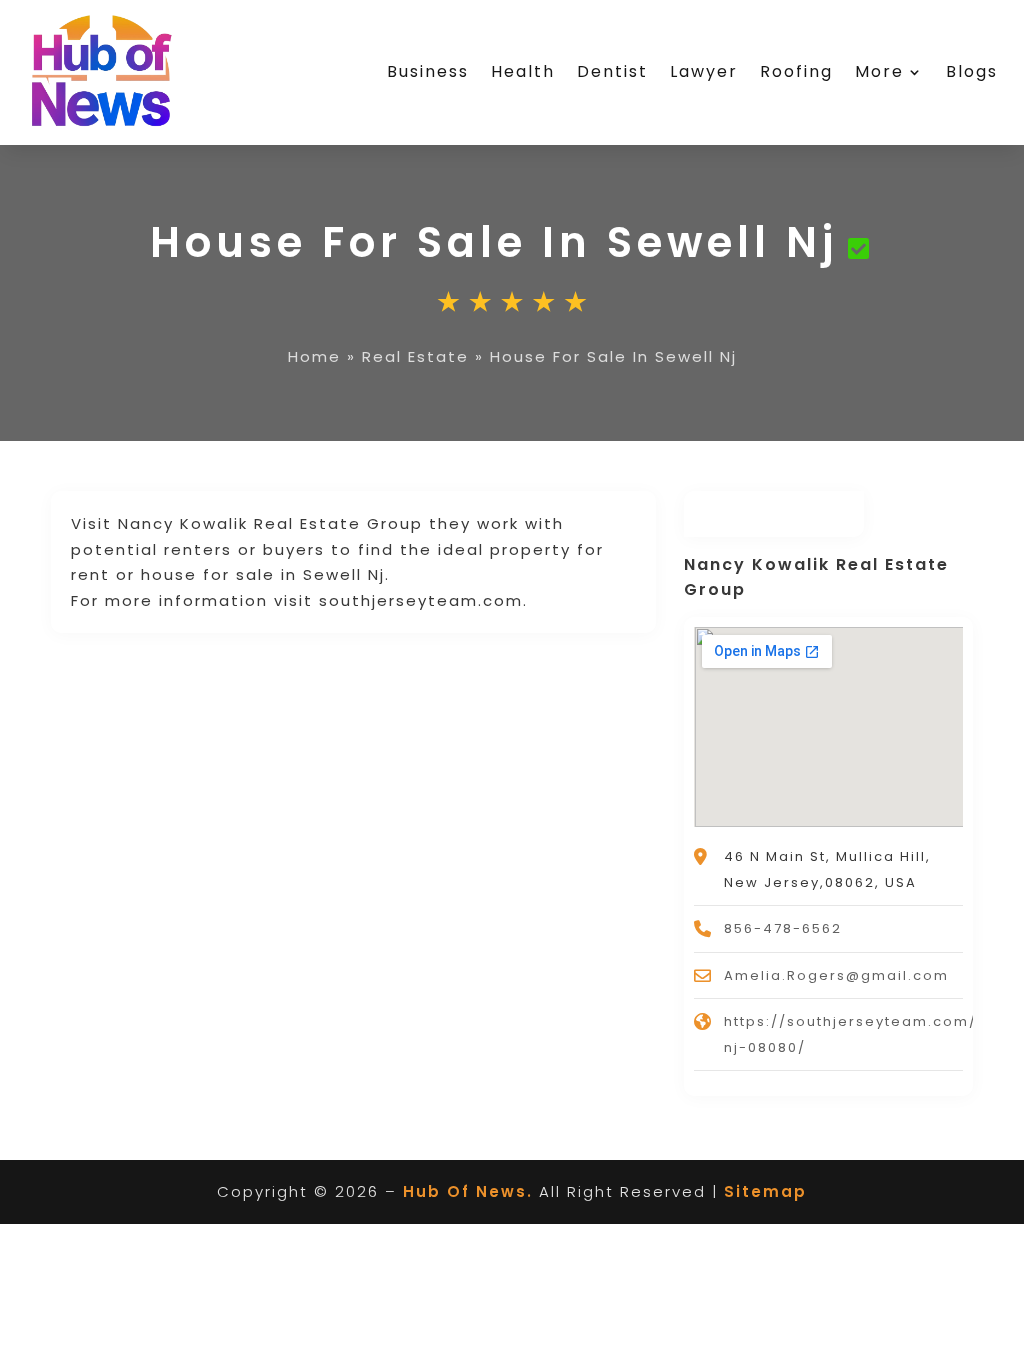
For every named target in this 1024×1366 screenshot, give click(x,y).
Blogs (972, 71)
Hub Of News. (468, 1191)
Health (523, 71)
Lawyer (704, 71)
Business (428, 71)
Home (314, 356)
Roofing (796, 71)
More (879, 71)
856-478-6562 (783, 928)
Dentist (612, 71)
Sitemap (765, 1191)
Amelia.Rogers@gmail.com (836, 975)
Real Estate (415, 356)
